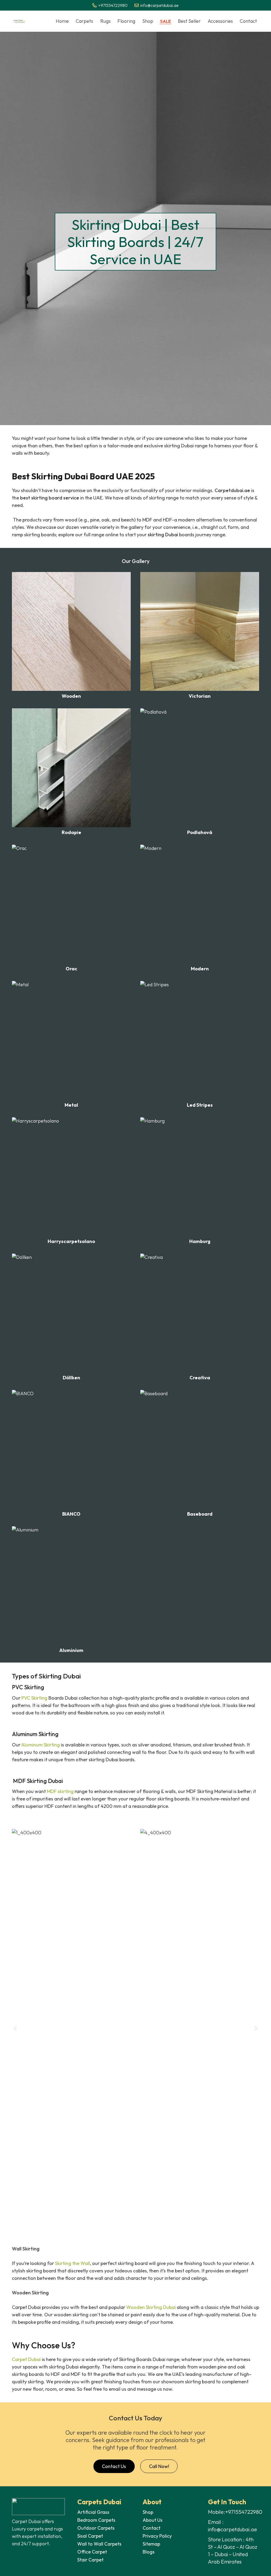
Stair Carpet (90, 2560)
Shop (148, 2512)
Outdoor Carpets (96, 2528)
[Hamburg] (200, 1181)
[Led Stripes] (200, 1044)
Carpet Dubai (26, 2359)
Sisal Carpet (90, 2536)
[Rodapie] (71, 772)
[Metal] (71, 1044)
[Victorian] (200, 635)
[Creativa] (200, 1317)
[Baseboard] (200, 1453)
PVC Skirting (34, 1698)
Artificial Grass (93, 2512)
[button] (95, 21)
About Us (153, 2520)
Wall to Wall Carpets (100, 2544)
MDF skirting (60, 1791)
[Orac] (71, 908)
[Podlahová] (200, 772)
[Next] (256, 2028)
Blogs (149, 2552)
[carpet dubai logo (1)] (19, 21)
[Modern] (200, 908)
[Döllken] (71, 1317)
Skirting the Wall (73, 2263)
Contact (152, 2528)
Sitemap (151, 2544)
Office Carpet (92, 2552)
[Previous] (15, 2028)
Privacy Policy (157, 2536)
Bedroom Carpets (96, 2520)
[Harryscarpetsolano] (71, 1181)
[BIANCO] (71, 1453)
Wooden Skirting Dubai (151, 2307)
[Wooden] (71, 635)
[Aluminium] (71, 1590)
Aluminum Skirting (40, 1745)
